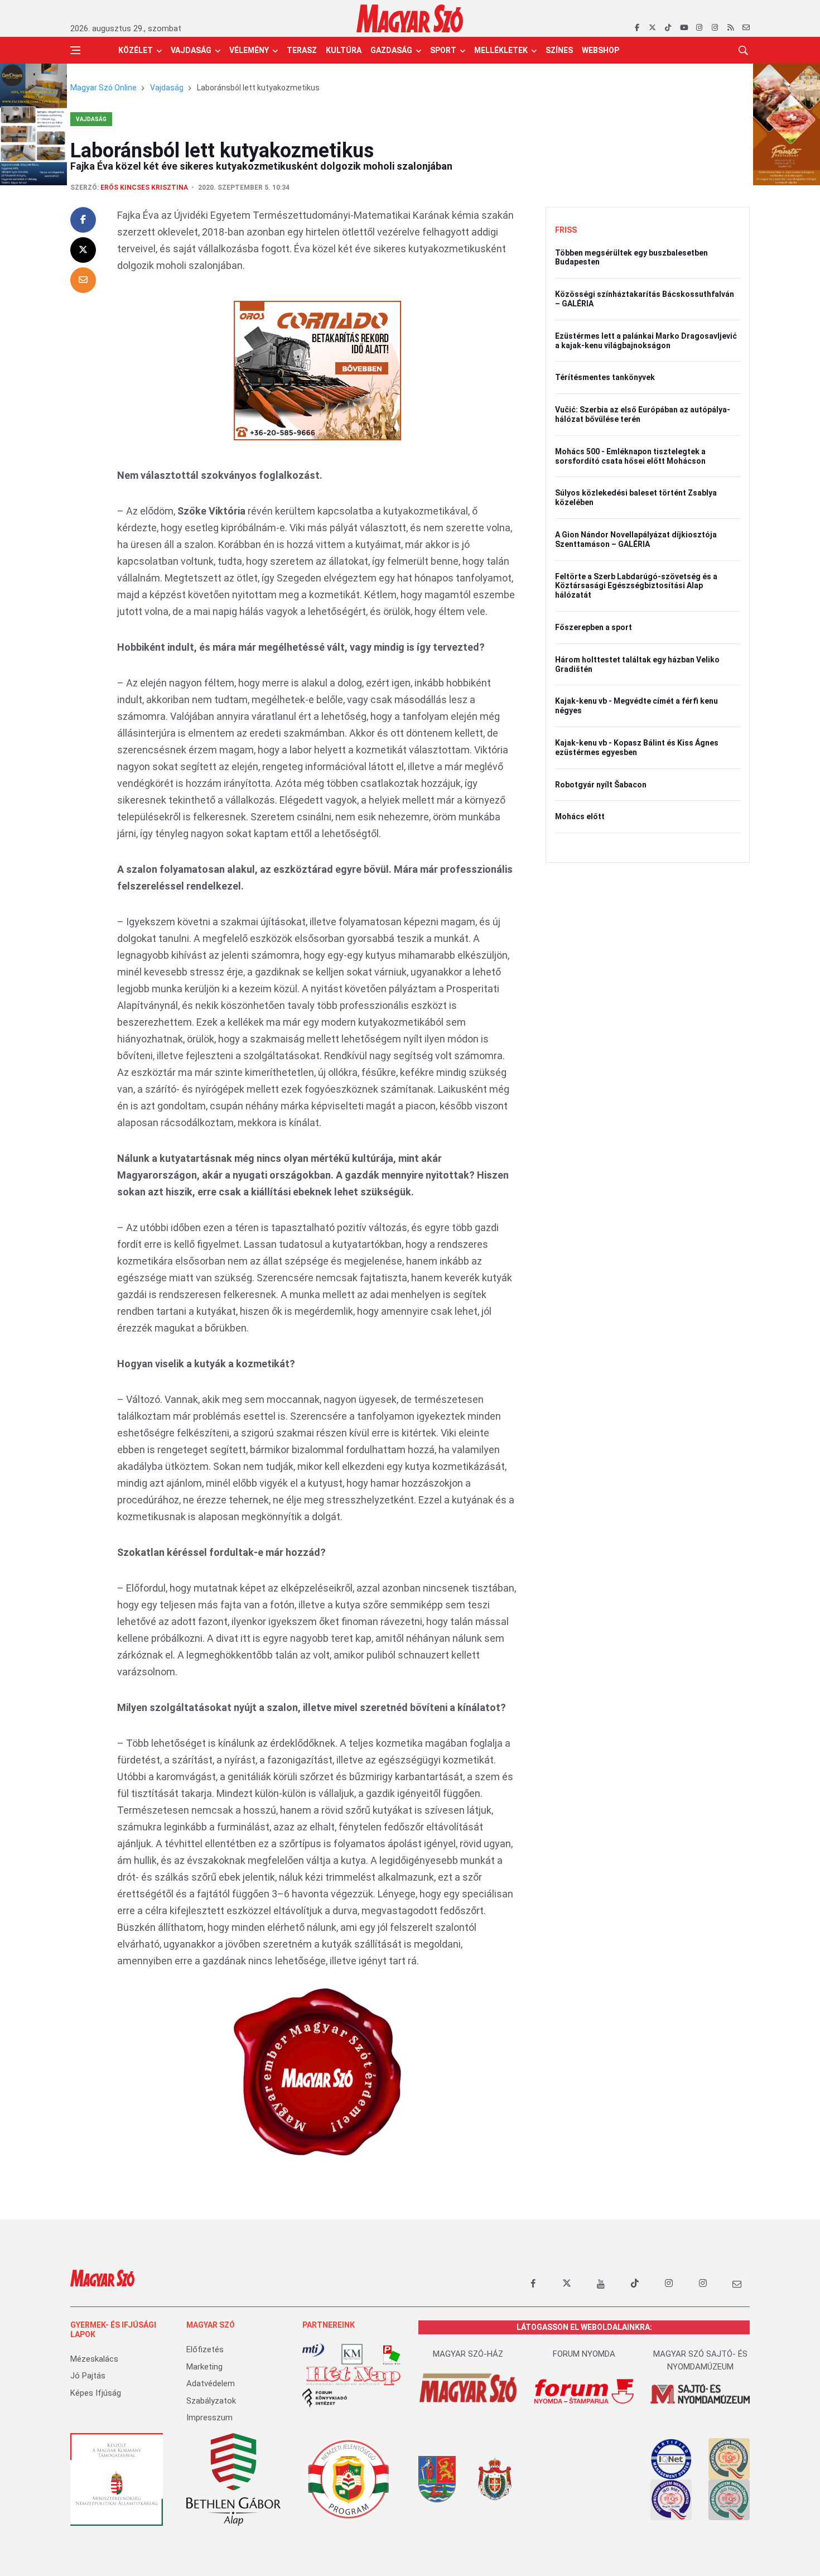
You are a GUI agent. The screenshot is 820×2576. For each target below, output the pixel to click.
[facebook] (637, 28)
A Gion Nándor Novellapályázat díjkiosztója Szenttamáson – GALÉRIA (636, 539)
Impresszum (209, 2418)
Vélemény (249, 50)
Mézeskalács (94, 2359)
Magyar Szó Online (103, 88)
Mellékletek (501, 50)
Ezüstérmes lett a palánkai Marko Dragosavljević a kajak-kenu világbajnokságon (646, 341)
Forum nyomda (584, 2354)
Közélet (136, 50)
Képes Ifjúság (96, 2393)
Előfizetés (205, 2349)
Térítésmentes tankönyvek (605, 377)
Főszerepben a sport (594, 627)
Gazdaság (391, 50)
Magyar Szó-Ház (468, 2354)
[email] (746, 28)
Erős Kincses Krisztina (144, 188)
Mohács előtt (580, 816)
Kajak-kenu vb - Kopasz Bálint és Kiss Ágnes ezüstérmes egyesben (637, 748)
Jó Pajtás (88, 2376)
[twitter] (652, 28)
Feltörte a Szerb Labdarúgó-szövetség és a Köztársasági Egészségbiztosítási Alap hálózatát (636, 586)
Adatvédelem (211, 2383)
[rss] (730, 28)
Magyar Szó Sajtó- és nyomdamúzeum (700, 2360)
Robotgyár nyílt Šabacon (601, 785)
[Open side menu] (75, 50)
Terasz (302, 50)
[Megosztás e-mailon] (83, 280)
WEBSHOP (600, 50)
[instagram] (699, 28)
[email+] (737, 2284)
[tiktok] (668, 28)
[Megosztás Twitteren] (83, 250)
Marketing (204, 2367)
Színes (559, 50)
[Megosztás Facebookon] (83, 220)
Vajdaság (191, 50)
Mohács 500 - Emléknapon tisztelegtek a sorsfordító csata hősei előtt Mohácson (630, 456)
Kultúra (344, 50)
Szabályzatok (211, 2401)
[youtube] (684, 28)
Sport (443, 50)
